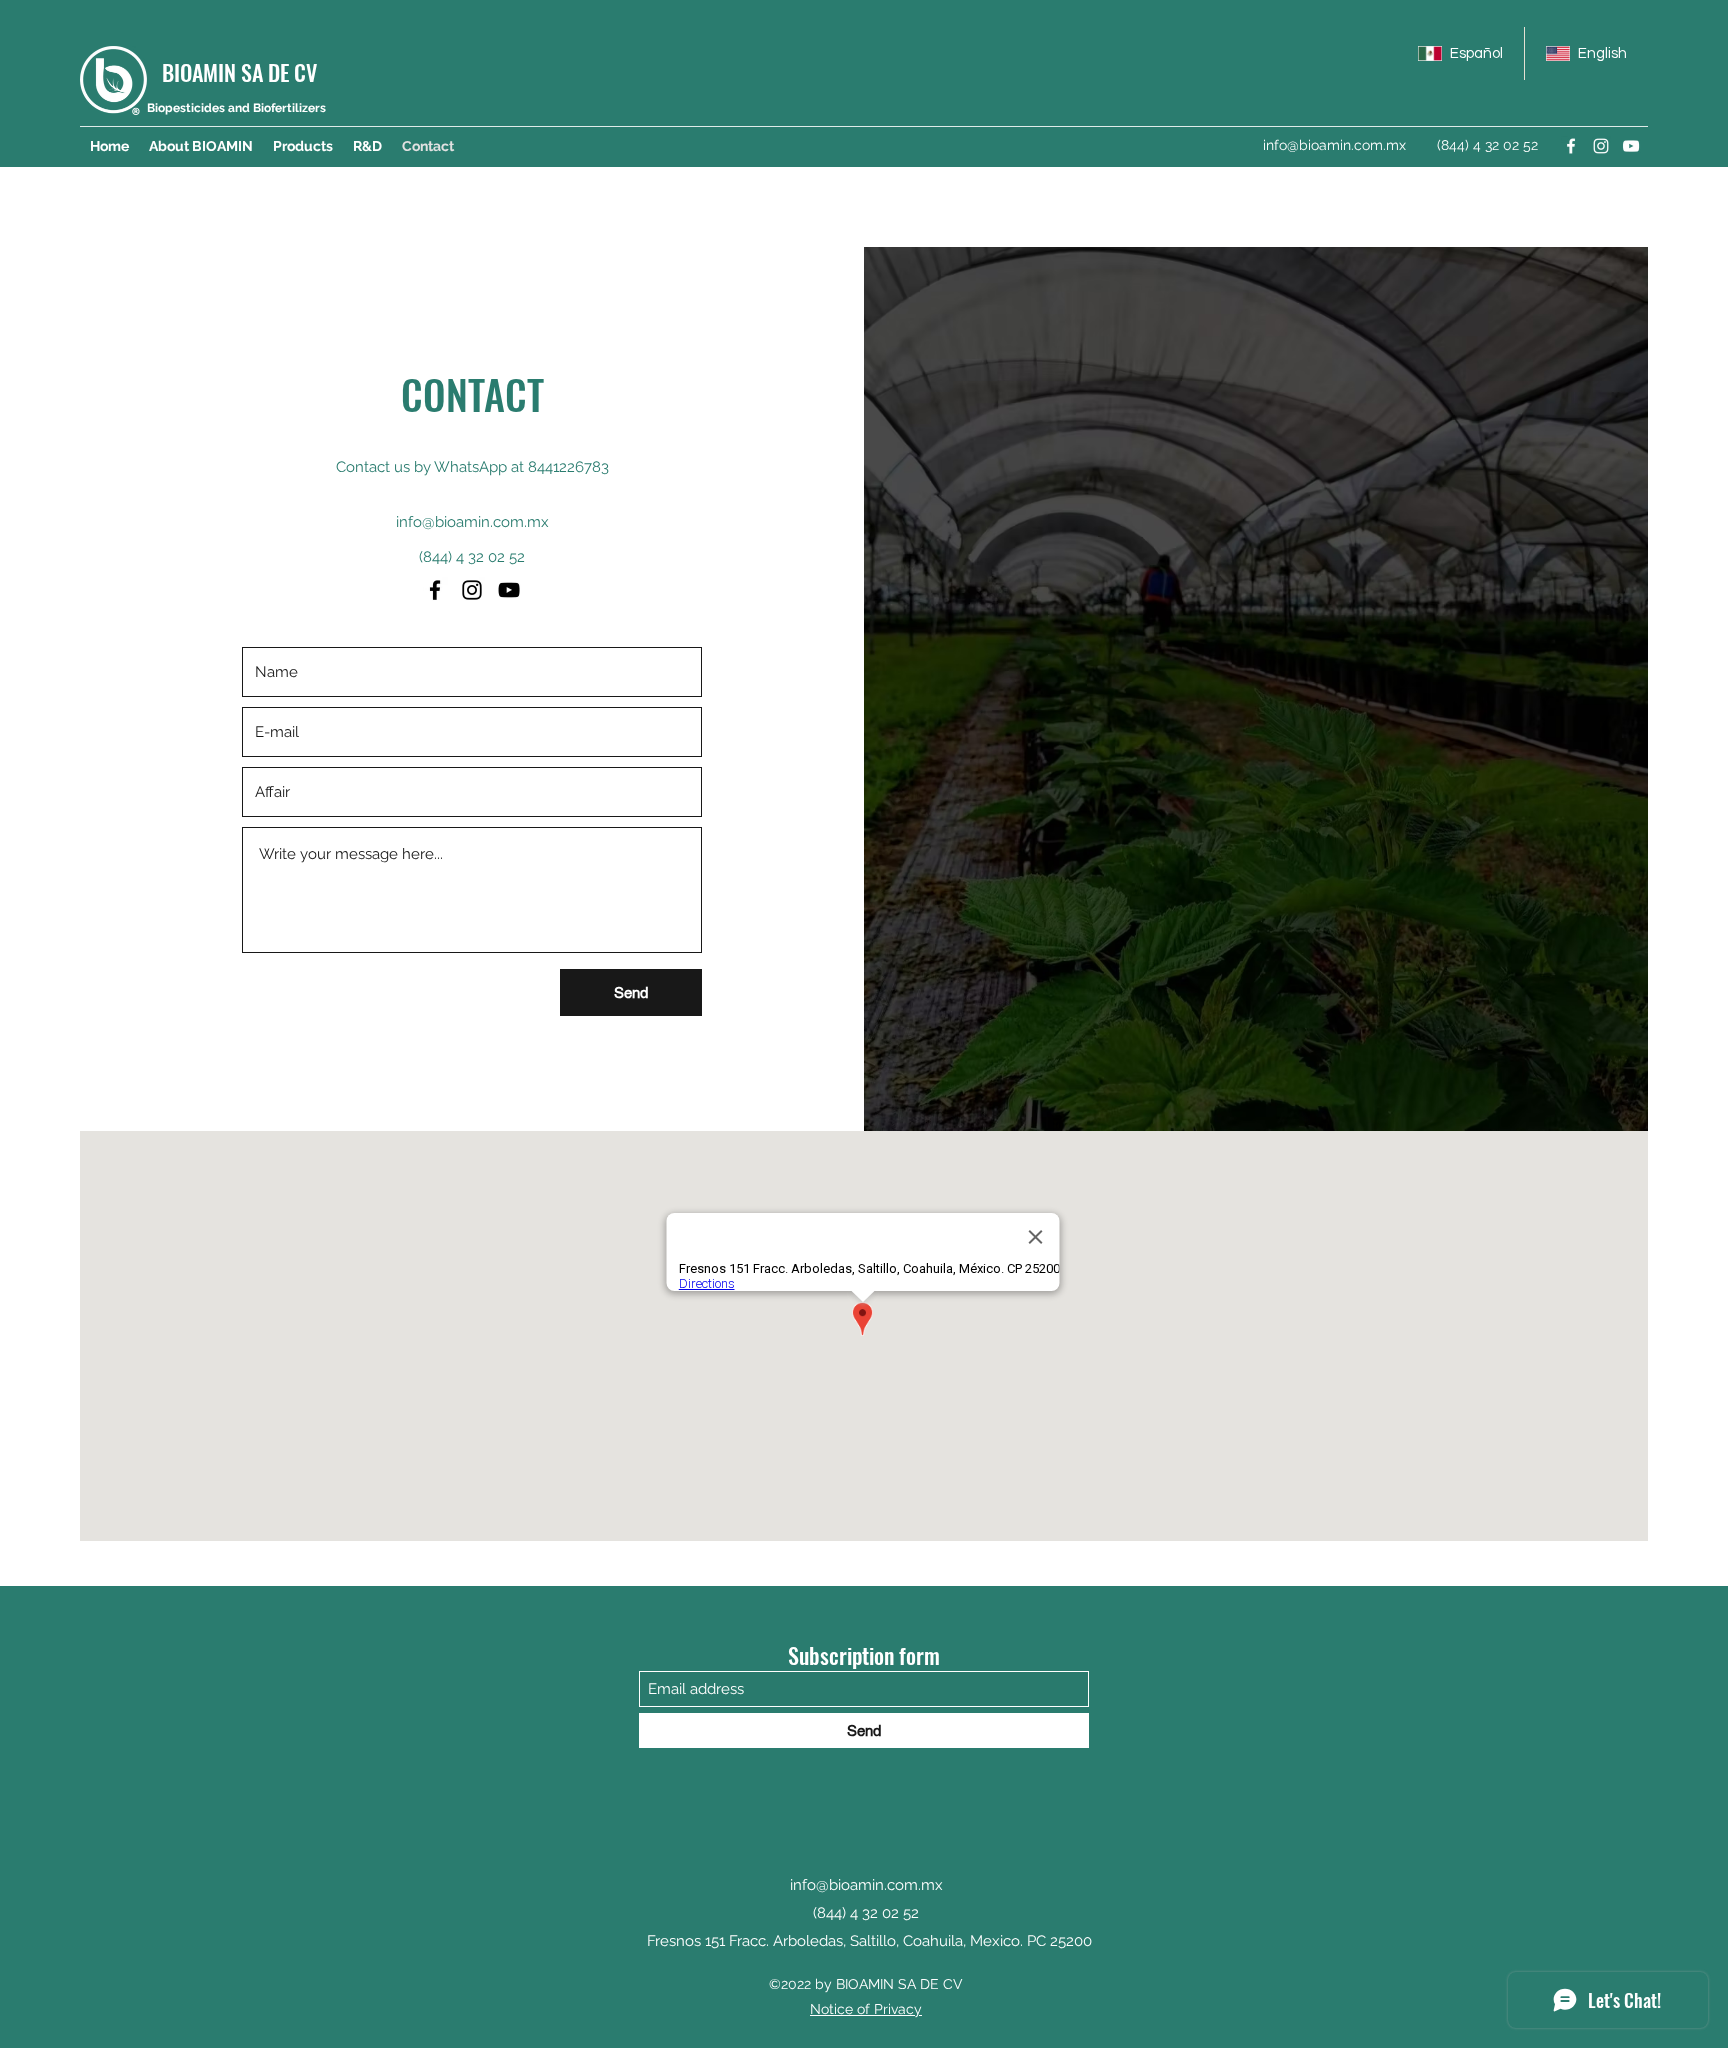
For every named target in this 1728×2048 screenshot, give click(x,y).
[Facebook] (1571, 146)
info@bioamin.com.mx (1334, 145)
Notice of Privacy (866, 2009)
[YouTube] (1631, 146)
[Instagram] (1601, 146)
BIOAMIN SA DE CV (239, 72)
